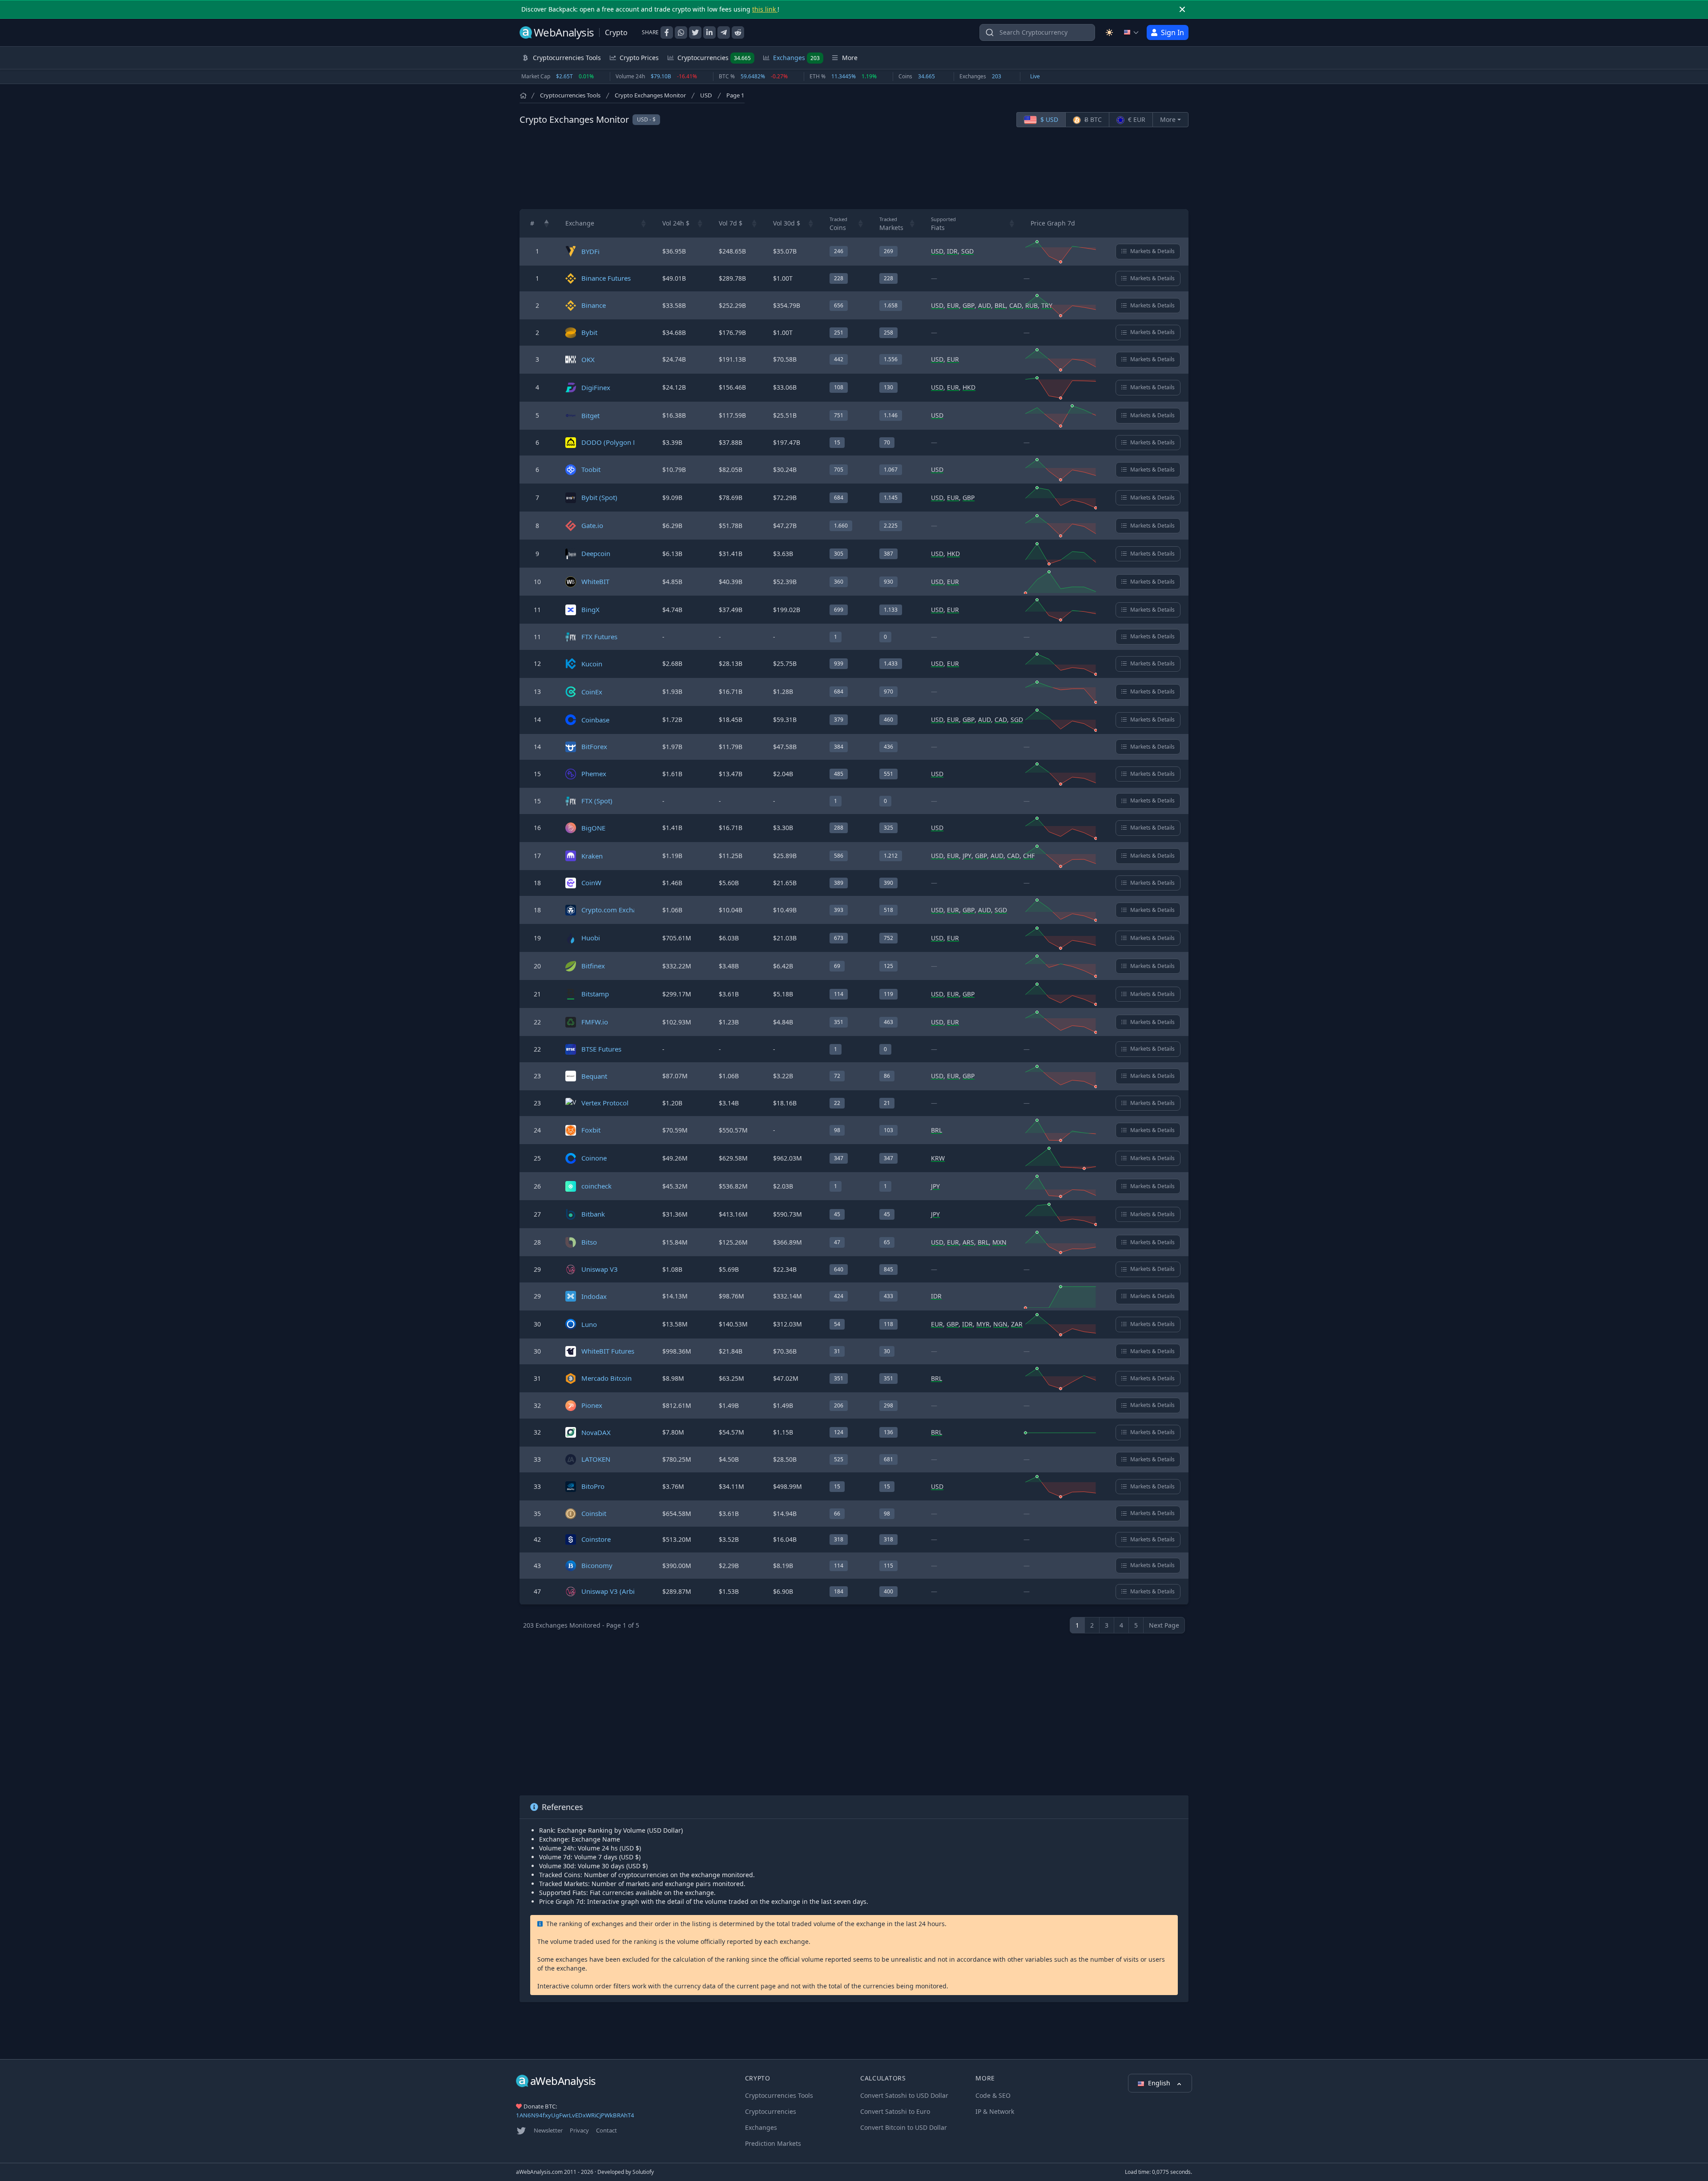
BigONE (593, 828)
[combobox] (1037, 32)
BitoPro (593, 1486)
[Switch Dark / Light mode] (1109, 32)
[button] (547, 223)
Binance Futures (606, 278)
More (1168, 119)
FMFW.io (595, 1022)
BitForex (594, 746)
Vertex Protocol (605, 1103)
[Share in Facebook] (667, 32)
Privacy (579, 2130)
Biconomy (597, 1565)
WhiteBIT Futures (608, 1351)
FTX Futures (599, 637)
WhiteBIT (595, 581)
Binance (594, 305)
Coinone (594, 1158)
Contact (606, 2130)
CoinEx (592, 692)
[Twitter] (521, 2131)
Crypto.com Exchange (615, 910)
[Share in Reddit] (738, 32)
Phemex (594, 774)
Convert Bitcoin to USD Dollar (904, 2127)
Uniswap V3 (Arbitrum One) (624, 1591)
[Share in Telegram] (724, 32)
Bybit (589, 332)
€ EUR (1136, 119)
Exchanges (796, 58)
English (1160, 2083)
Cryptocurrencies (714, 58)
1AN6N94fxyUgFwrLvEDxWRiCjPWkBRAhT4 (575, 2115)
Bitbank (593, 1214)
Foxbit (591, 1130)
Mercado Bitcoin (606, 1378)
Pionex (592, 1405)
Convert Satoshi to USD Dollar (904, 2095)
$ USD (1048, 119)
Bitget (590, 415)
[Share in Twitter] (695, 32)
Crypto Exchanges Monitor (650, 95)
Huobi (591, 938)
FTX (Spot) (597, 801)
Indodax (594, 1296)
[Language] (1132, 32)
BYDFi (590, 251)
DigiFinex (596, 387)
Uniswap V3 (600, 1269)
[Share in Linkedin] (709, 32)
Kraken (592, 856)
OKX (588, 359)
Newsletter (548, 2130)
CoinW (591, 883)
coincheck (596, 1186)
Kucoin (592, 664)
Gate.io (592, 525)
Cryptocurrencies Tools (570, 95)
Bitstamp (595, 994)
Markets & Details (1152, 251)
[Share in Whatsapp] (681, 32)
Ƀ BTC (1092, 119)
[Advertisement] (854, 168)
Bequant (594, 1076)
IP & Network (995, 2111)
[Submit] (990, 34)
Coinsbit (594, 1513)
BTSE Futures (601, 1049)
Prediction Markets (773, 2143)
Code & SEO (993, 2095)
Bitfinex (593, 966)
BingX (590, 609)
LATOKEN (596, 1459)
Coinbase (595, 720)
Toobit (591, 469)
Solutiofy (643, 2172)
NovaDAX (596, 1432)
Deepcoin (596, 553)
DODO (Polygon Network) (621, 442)
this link (765, 9)
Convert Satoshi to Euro (895, 2111)
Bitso (589, 1242)
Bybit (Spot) (599, 497)
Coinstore (596, 1539)
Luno (589, 1324)
